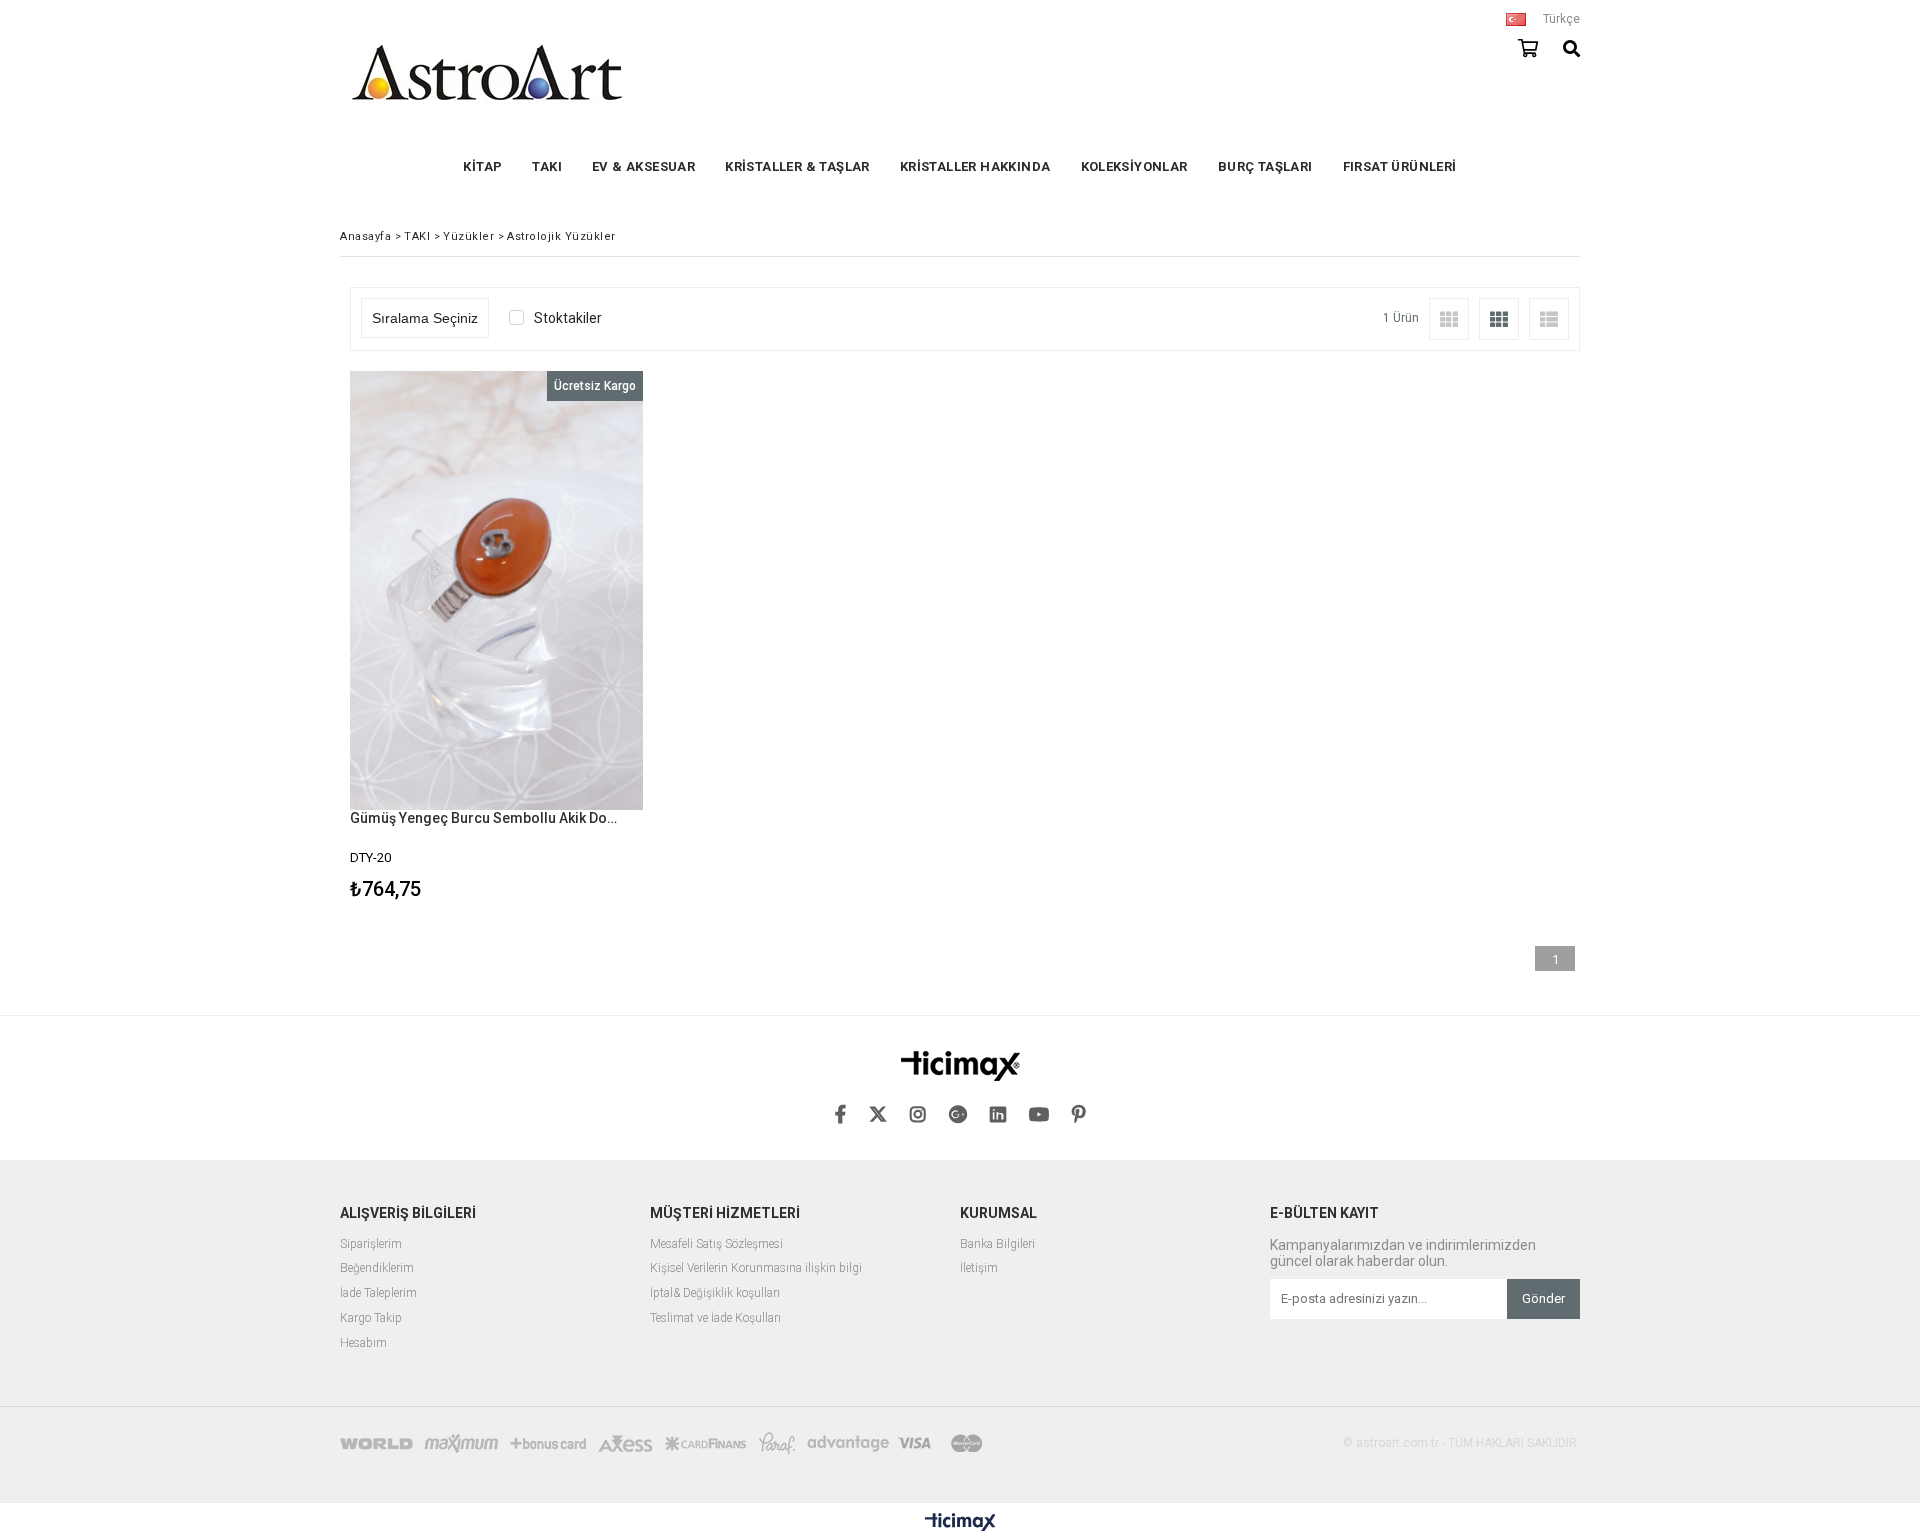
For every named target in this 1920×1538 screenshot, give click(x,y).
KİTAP (482, 166)
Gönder (1543, 1298)
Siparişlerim (371, 1244)
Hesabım (363, 1343)
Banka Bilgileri (997, 1244)
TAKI (547, 166)
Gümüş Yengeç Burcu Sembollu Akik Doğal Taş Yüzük (484, 818)
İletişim (979, 1268)
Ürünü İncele (566, 638)
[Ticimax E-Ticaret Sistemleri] (960, 1523)
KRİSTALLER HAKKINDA (975, 166)
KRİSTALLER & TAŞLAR (797, 166)
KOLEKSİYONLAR (1134, 166)
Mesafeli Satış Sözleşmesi (716, 1244)
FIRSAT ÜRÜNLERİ (1400, 166)
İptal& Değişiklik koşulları (715, 1293)
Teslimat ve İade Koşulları (715, 1318)
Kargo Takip (371, 1318)
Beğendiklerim (377, 1268)
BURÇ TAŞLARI (1265, 166)
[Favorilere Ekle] (496, 638)
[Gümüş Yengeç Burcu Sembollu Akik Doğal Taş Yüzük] (496, 590)
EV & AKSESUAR (643, 166)
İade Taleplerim (378, 1293)
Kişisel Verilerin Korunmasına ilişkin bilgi (756, 1268)
